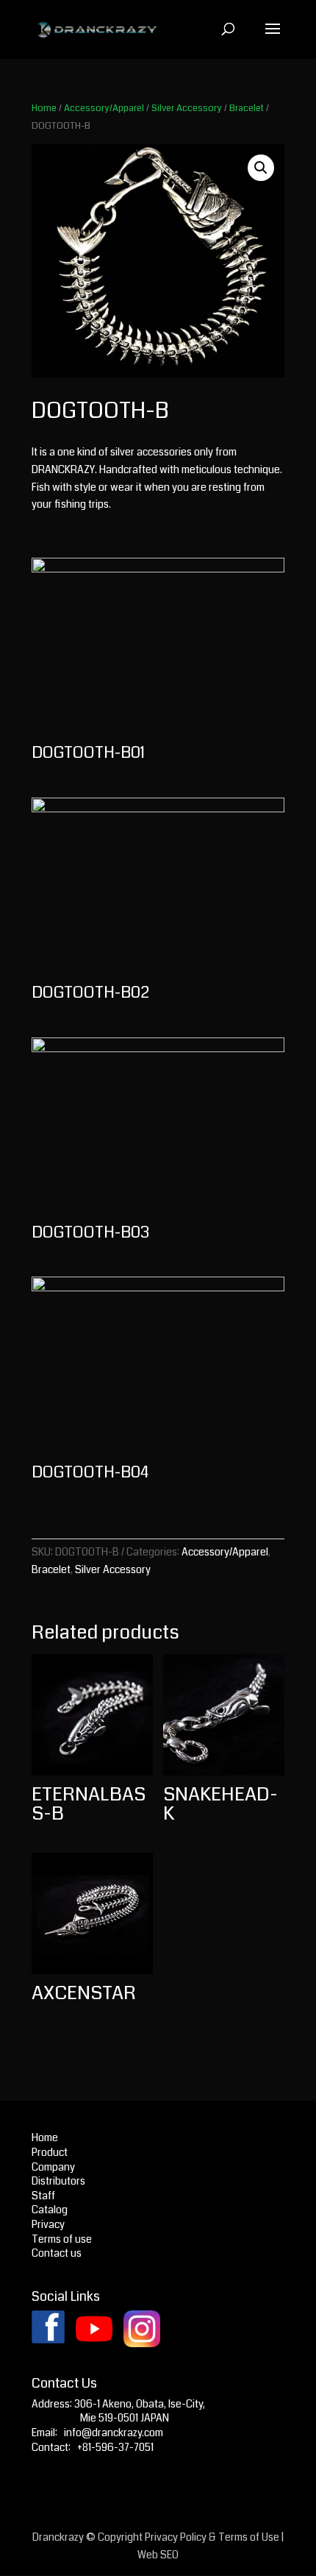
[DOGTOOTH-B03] (158, 1049)
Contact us (57, 2253)
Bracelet (247, 108)
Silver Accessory (187, 108)
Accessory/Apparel (104, 108)
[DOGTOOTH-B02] (158, 809)
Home (44, 108)
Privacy (48, 2224)
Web (148, 2555)
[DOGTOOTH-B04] (158, 1288)
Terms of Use (249, 2537)
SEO (169, 2555)
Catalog (50, 2210)
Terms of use (62, 2239)
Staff (43, 2196)
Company (53, 2167)
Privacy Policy (176, 2537)
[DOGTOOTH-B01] (158, 569)
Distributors (58, 2181)
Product (50, 2152)
